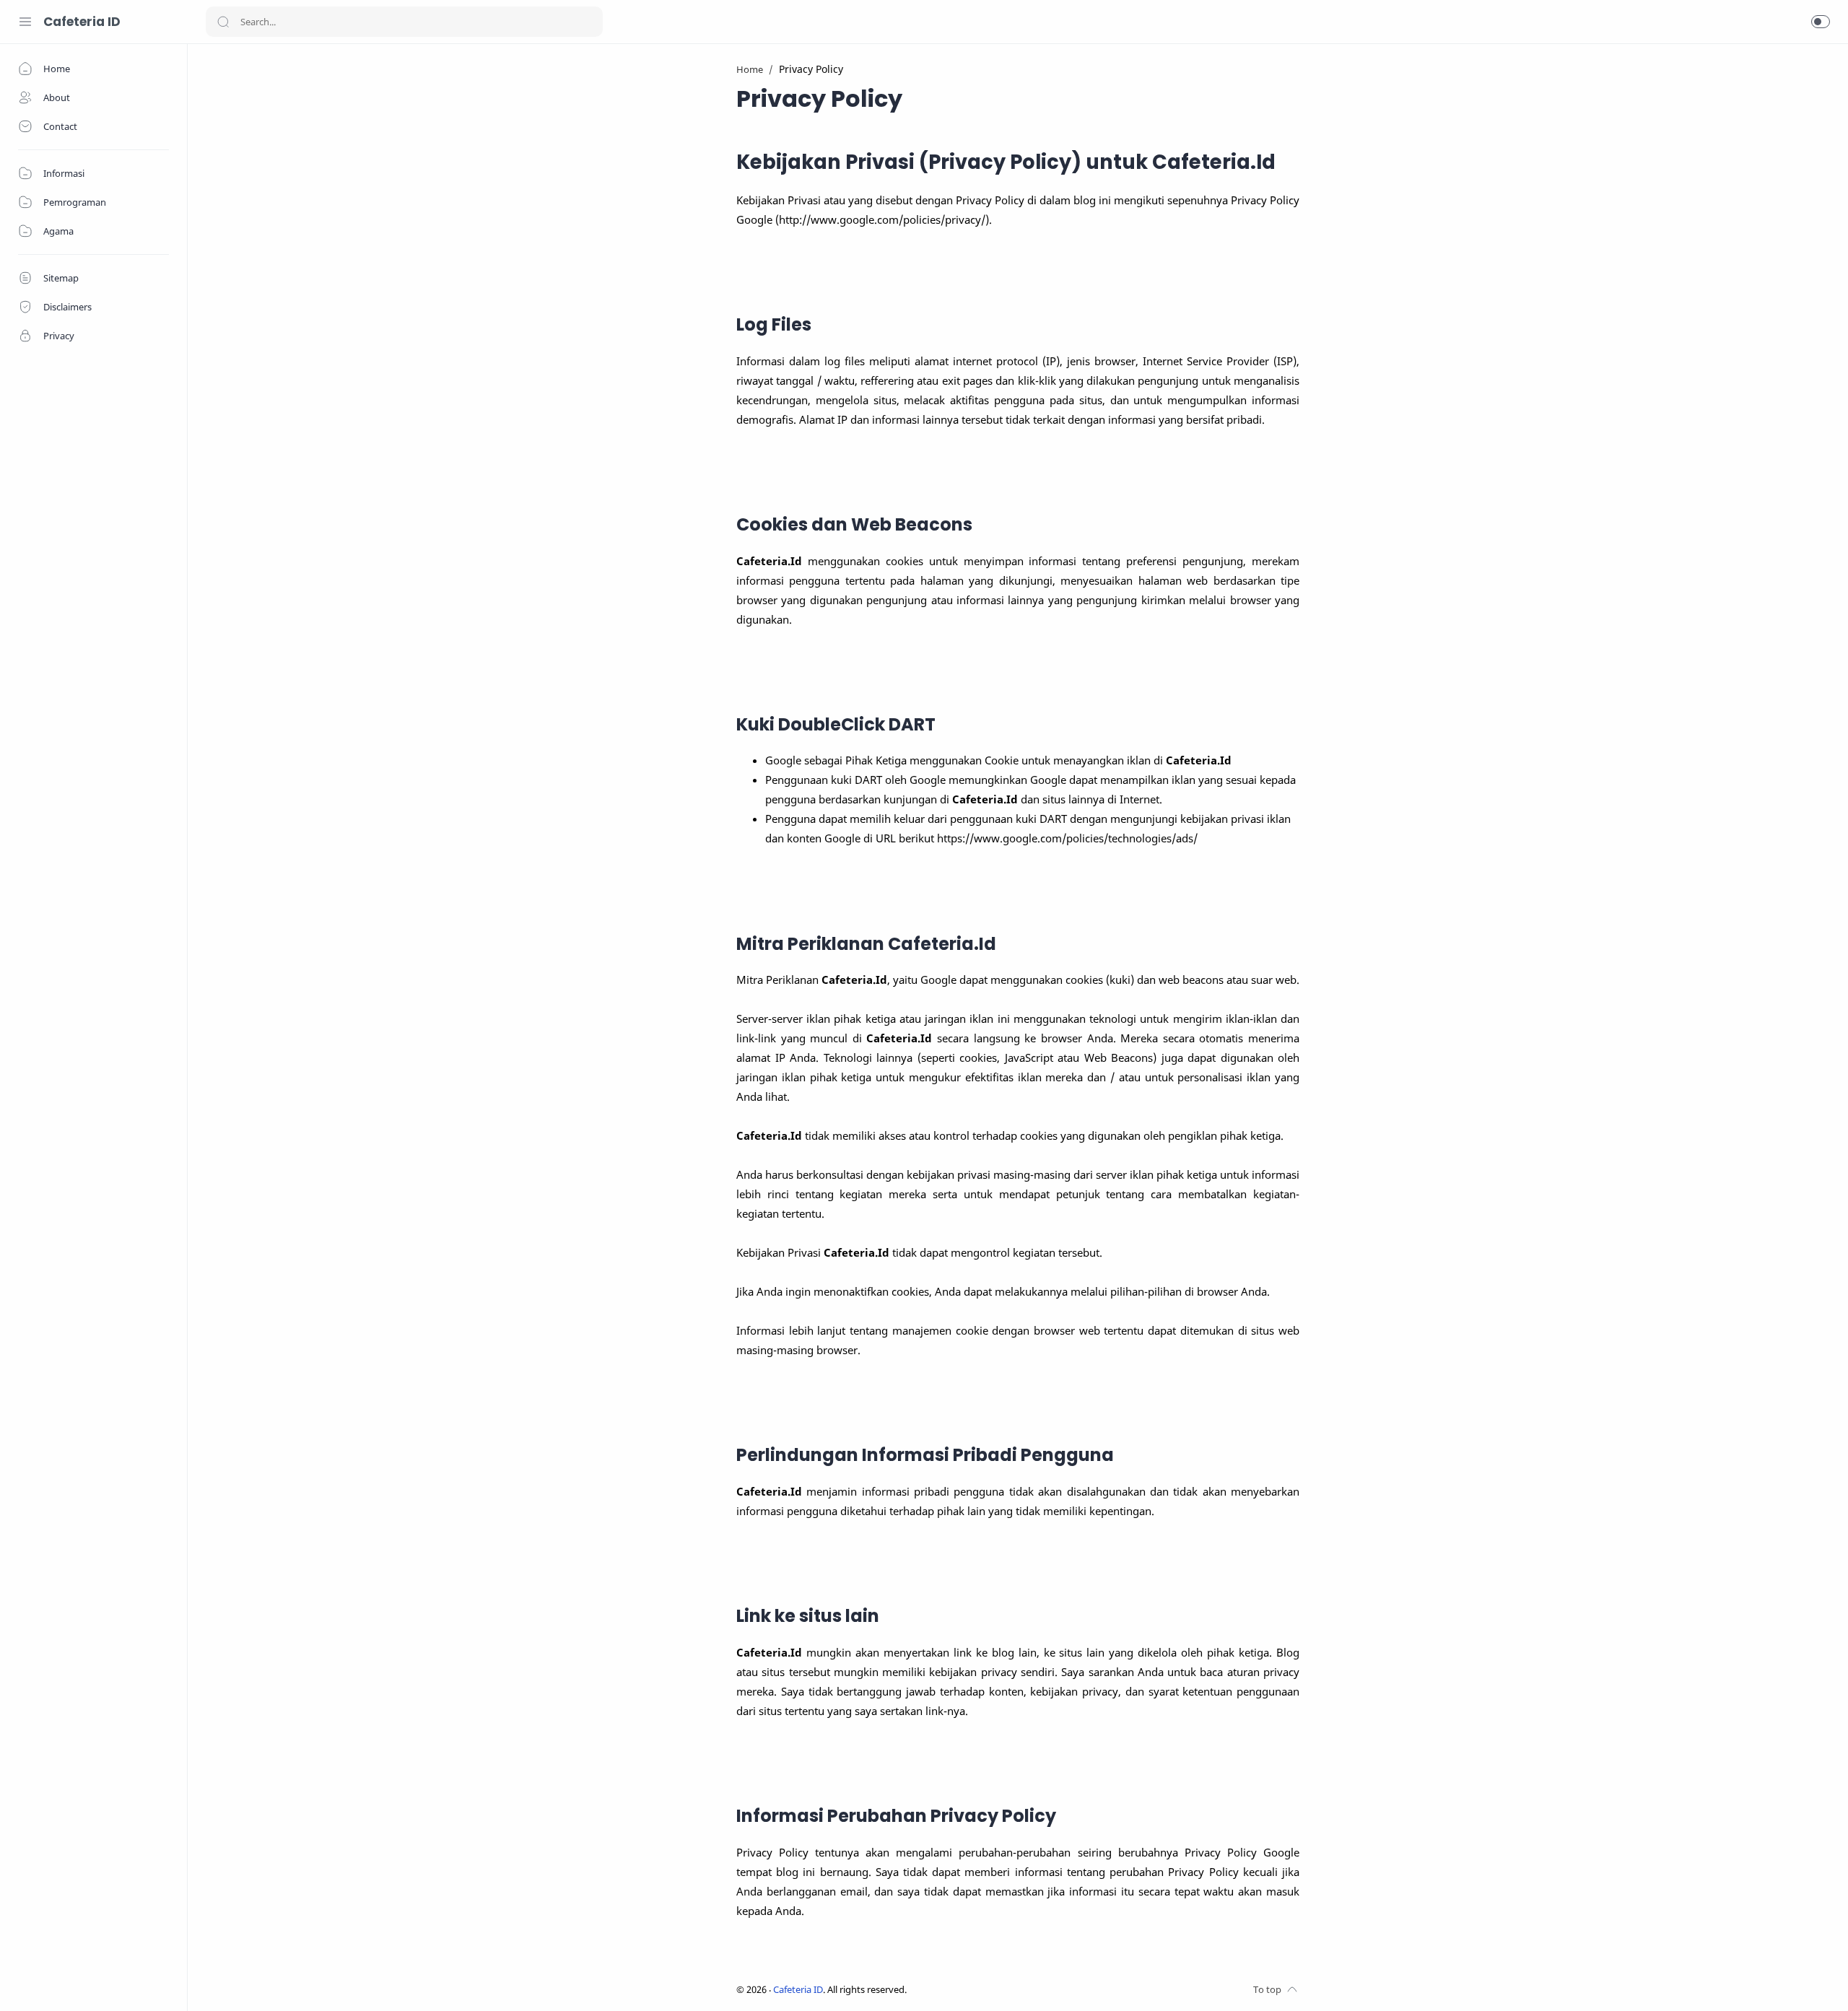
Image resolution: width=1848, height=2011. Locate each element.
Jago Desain (1003, 1990)
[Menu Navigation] (25, 22)
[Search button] (223, 22)
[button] (1821, 22)
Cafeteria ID (82, 22)
